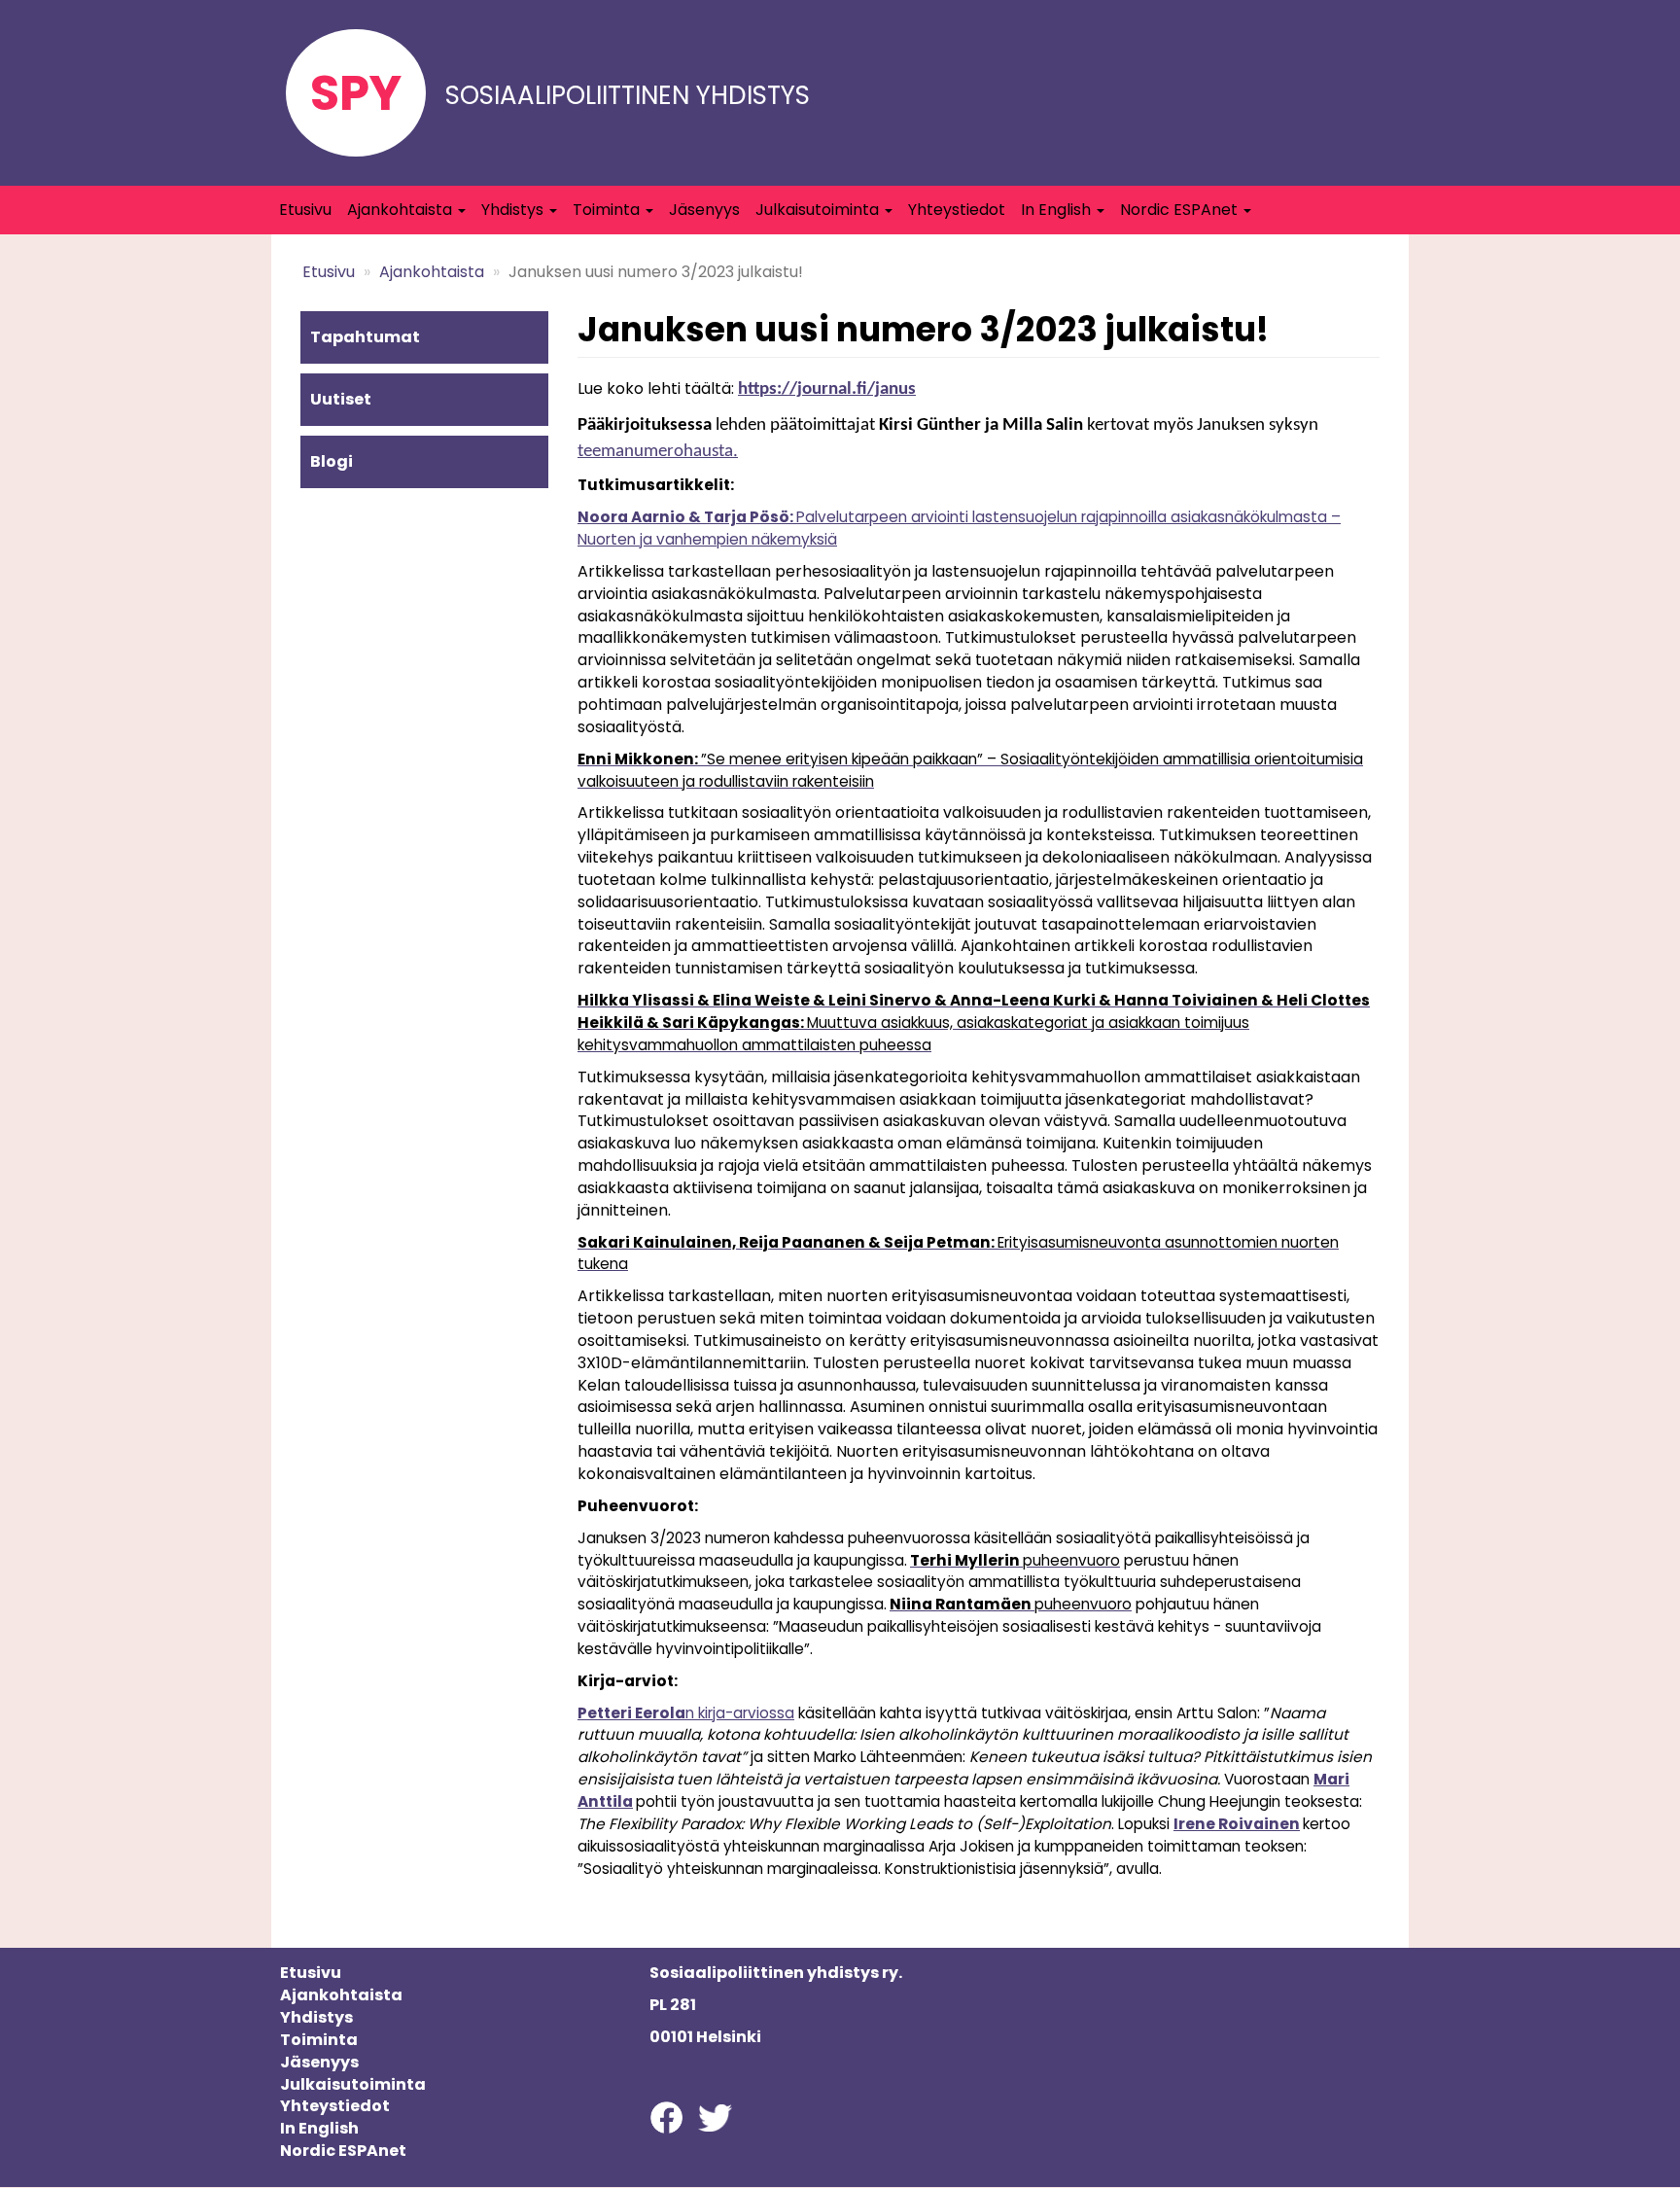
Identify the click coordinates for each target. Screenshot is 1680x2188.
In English (1058, 210)
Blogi (332, 461)
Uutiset (341, 399)
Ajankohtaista (402, 210)
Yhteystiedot (957, 210)
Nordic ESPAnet (1181, 210)
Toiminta (608, 210)
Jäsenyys (704, 210)
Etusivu (305, 210)
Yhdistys (514, 210)
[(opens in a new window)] (666, 2117)
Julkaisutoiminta (819, 210)
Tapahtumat (365, 337)
